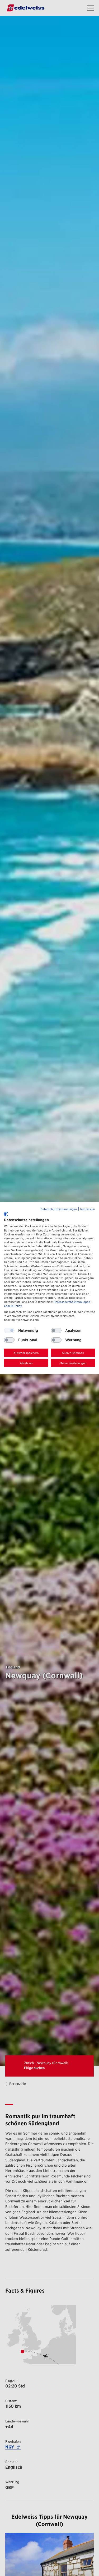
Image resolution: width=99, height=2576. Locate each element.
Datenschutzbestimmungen (59, 1209)
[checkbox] (56, 1331)
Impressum (88, 1209)
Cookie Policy (13, 1306)
